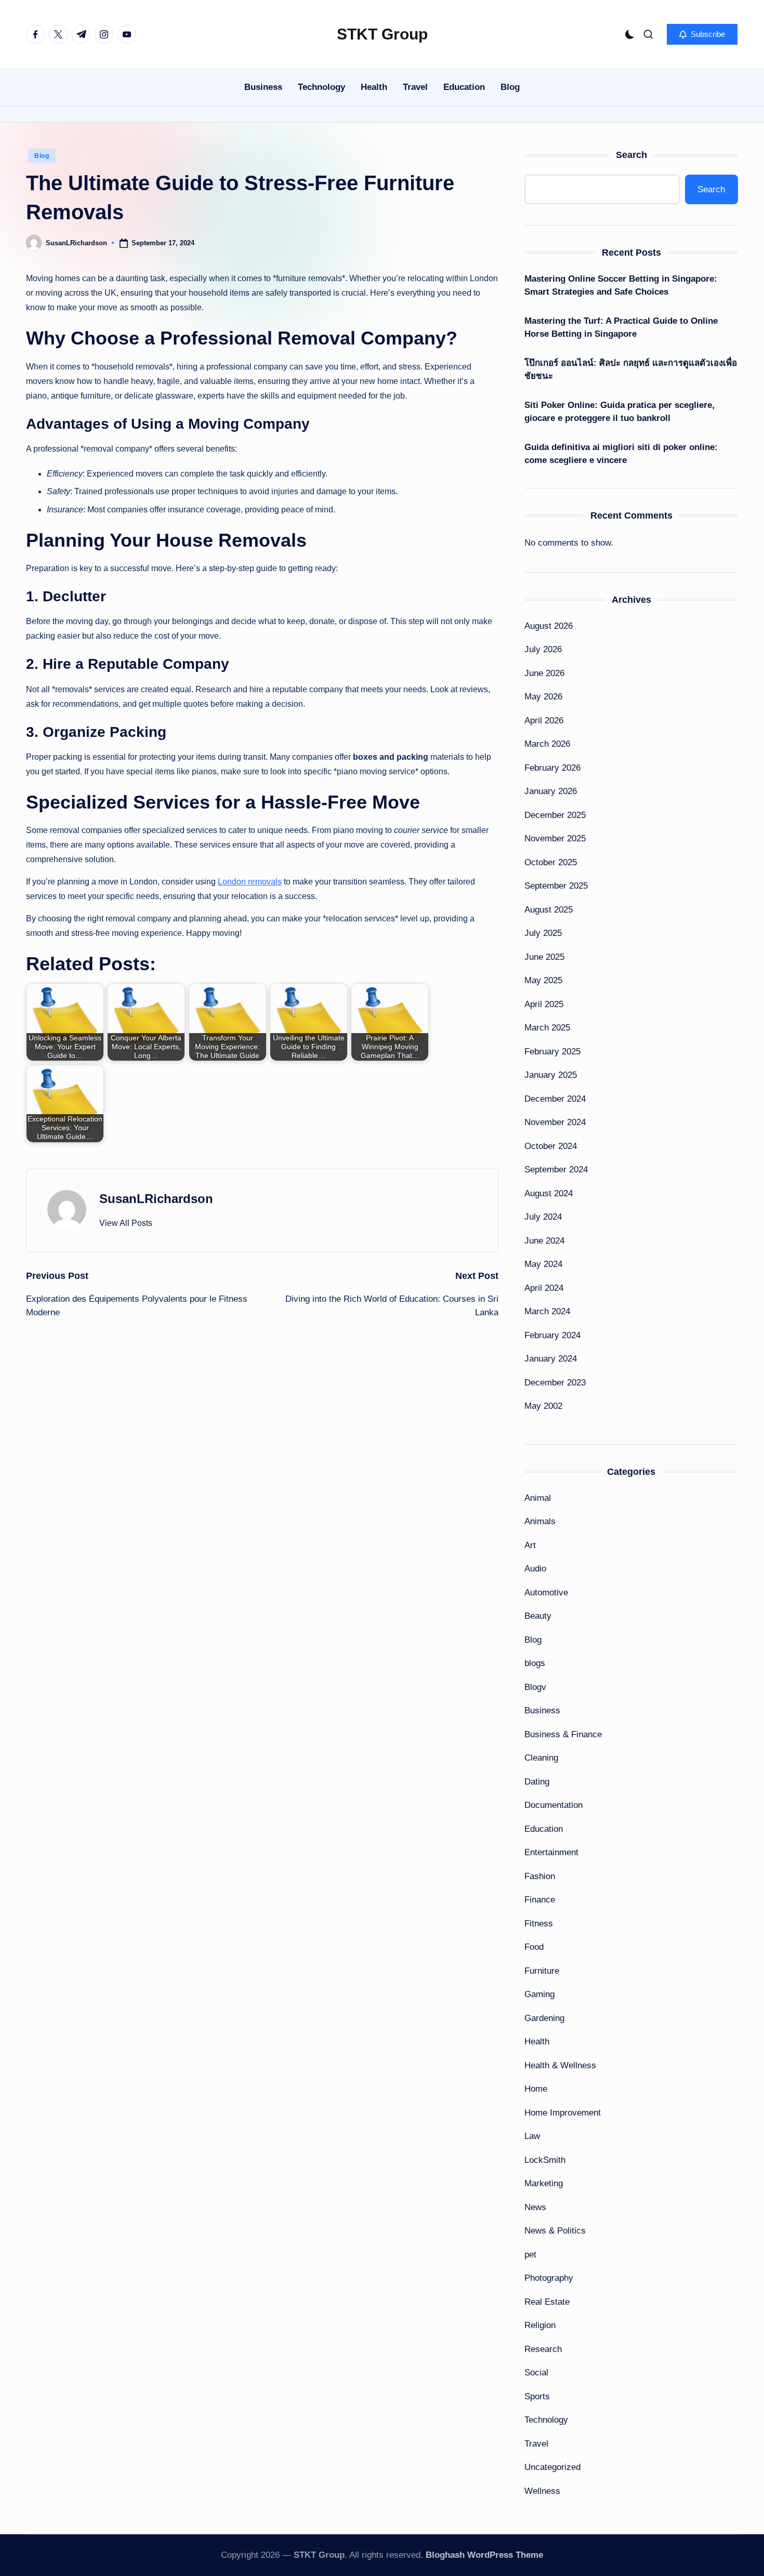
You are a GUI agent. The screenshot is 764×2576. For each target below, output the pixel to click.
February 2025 (552, 1052)
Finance (540, 1900)
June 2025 (544, 957)
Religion (540, 2325)
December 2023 (555, 1383)
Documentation (554, 1805)
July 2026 (543, 649)
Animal (538, 1498)
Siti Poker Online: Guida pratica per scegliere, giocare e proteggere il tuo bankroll (620, 412)
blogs (535, 1663)
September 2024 (556, 1170)
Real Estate (547, 2302)
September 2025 (556, 886)
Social (536, 2373)
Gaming (539, 1994)
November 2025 (555, 838)
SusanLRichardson (156, 1199)
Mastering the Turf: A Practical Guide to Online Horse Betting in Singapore (621, 328)
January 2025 (551, 1075)
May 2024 (543, 1264)
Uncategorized (552, 2467)
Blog (42, 156)
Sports (537, 2396)
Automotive (546, 1593)
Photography (549, 2278)
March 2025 (547, 1028)
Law (532, 2136)
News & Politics (555, 2231)
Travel (536, 2444)
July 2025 (543, 933)
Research (543, 2349)
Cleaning (541, 1758)
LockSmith (545, 2160)
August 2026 (549, 626)
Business (542, 1710)
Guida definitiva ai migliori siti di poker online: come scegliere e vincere (621, 454)
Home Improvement (563, 2113)
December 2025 (555, 815)
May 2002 (543, 1406)
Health (537, 2042)
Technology (546, 2420)
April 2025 (544, 1004)
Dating (537, 1782)
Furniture (542, 1971)
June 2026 (544, 673)
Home (536, 2089)
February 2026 (552, 768)
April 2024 (544, 1288)
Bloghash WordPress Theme (484, 2555)
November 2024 (555, 1122)
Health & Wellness (560, 2065)
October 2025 (551, 862)
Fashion (540, 1876)
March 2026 (547, 744)
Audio (535, 1569)
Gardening (544, 2018)
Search (631, 155)
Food (534, 1947)
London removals (250, 882)
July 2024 (543, 1217)
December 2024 (555, 1099)
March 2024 (547, 1311)
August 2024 (549, 1193)
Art (530, 1545)
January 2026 (551, 791)
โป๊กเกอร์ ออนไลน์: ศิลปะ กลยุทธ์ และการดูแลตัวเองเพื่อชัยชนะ (631, 370)
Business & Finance (563, 1734)
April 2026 (544, 721)
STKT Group (382, 34)
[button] (702, 34)
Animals (540, 1521)
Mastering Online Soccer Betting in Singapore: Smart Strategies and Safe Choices (621, 286)
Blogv (535, 1687)
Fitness (539, 1924)
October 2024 (551, 1146)
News (535, 2207)
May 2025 (543, 980)
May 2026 (543, 697)
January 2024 (551, 1359)
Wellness (542, 2491)
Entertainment (551, 1852)
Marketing (544, 2183)
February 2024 (552, 1335)
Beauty (538, 1616)
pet (530, 2255)
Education (544, 1829)
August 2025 (549, 910)
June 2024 (544, 1241)
